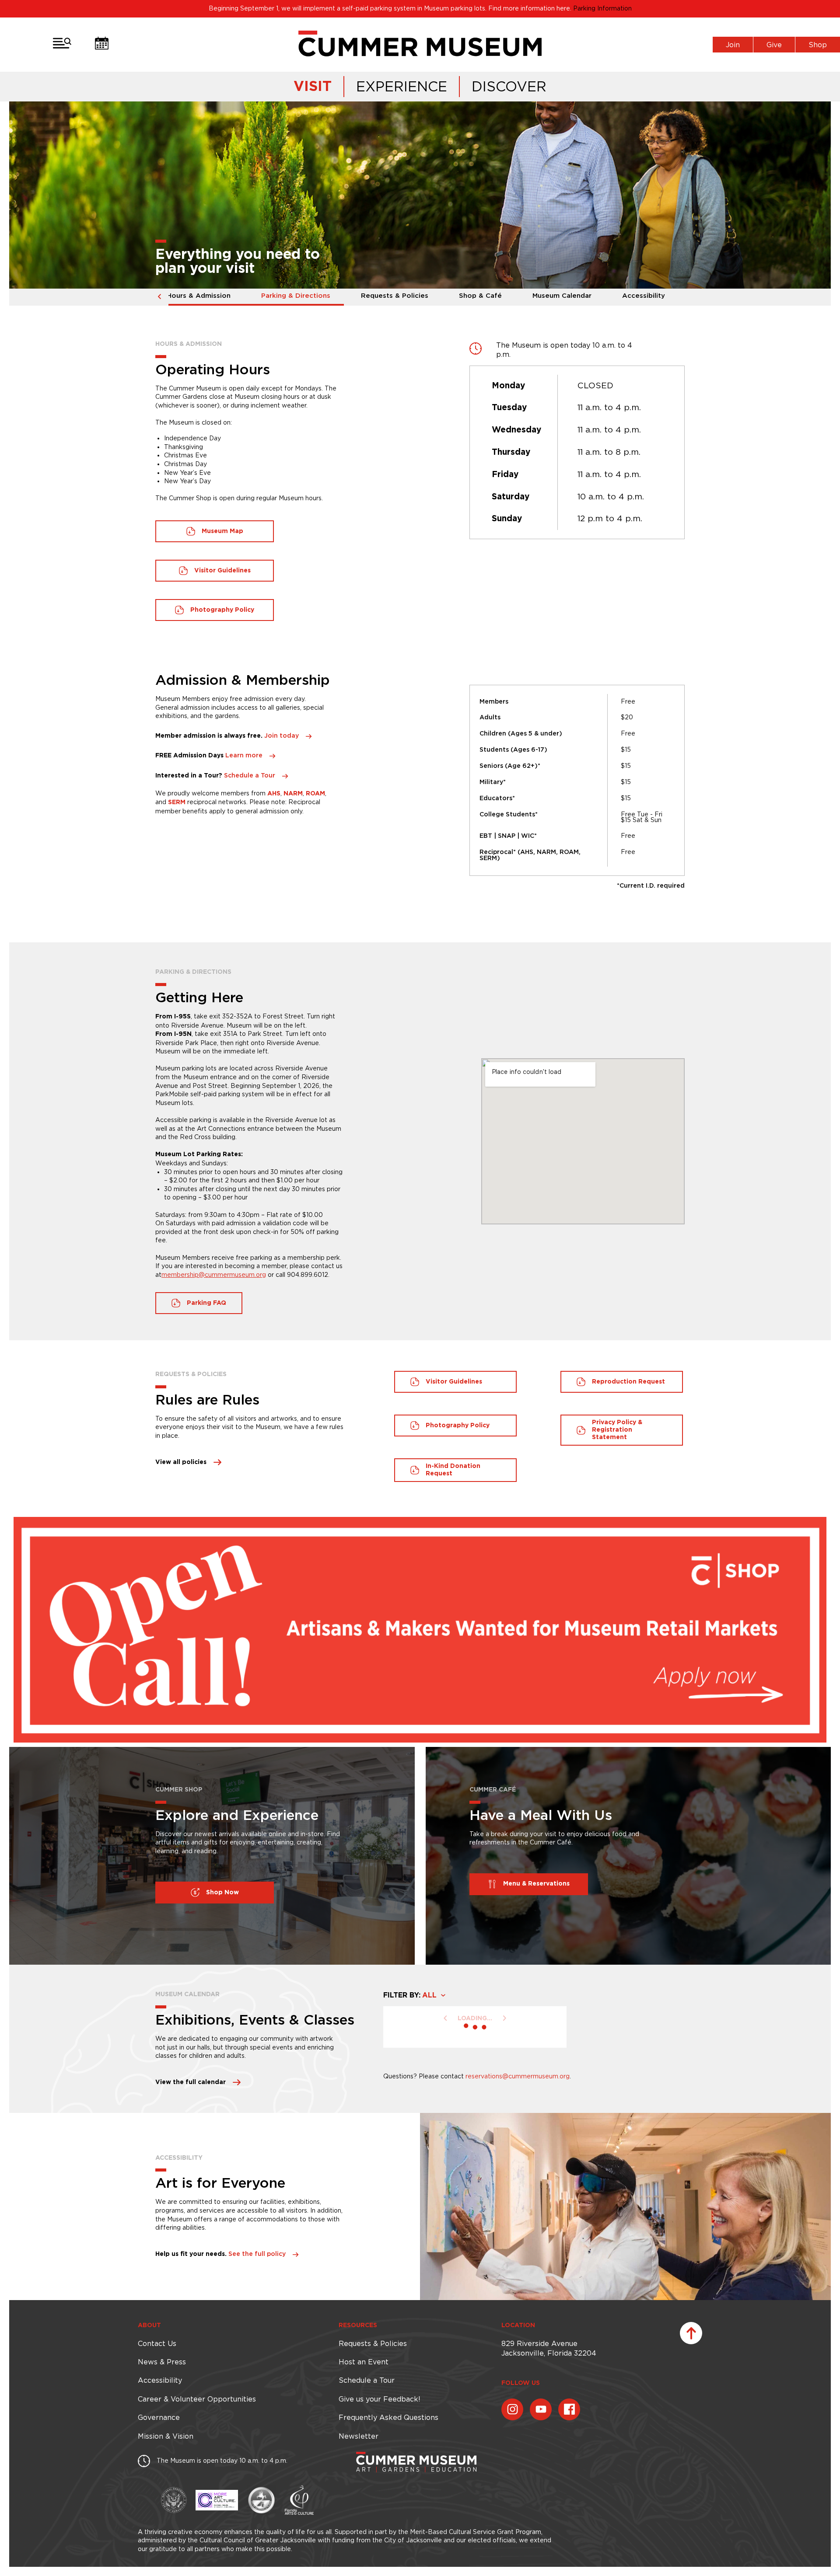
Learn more (244, 756)
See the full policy (257, 2254)
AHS (274, 794)
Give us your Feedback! (379, 2399)
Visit (313, 87)
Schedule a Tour (250, 776)
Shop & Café (480, 296)
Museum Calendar (562, 296)
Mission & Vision (166, 2436)
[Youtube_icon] (541, 2409)
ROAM (315, 794)
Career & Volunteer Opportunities (197, 2399)
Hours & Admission (199, 296)
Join (733, 45)
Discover (509, 86)
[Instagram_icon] (512, 2409)
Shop (818, 45)
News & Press (162, 2362)
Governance (159, 2417)
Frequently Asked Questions (388, 2417)
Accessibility (644, 296)
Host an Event (364, 2362)
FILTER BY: (402, 1995)
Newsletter (359, 2436)
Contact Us (157, 2343)
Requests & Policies (395, 296)
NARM (293, 794)
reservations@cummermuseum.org (518, 2076)
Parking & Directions (296, 296)
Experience (402, 86)
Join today (282, 736)
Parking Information (602, 8)
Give (774, 45)
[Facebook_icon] (569, 2409)
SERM (177, 802)
